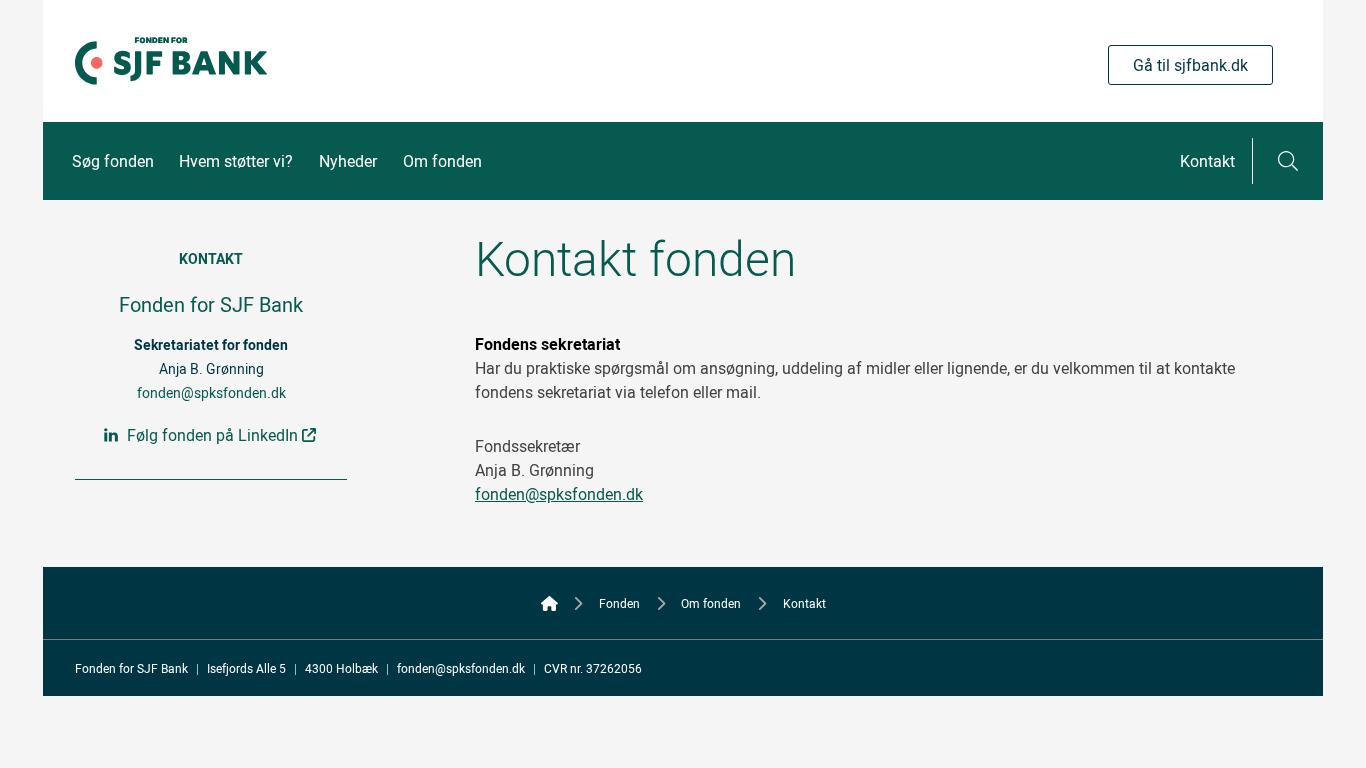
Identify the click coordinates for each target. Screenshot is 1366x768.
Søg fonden (113, 161)
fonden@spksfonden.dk (211, 392)
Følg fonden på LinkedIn (212, 435)
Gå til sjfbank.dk (1190, 65)
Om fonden (442, 161)
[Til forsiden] (171, 101)
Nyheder (348, 161)
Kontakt (1207, 161)
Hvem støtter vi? (236, 161)
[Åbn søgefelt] (1288, 161)
